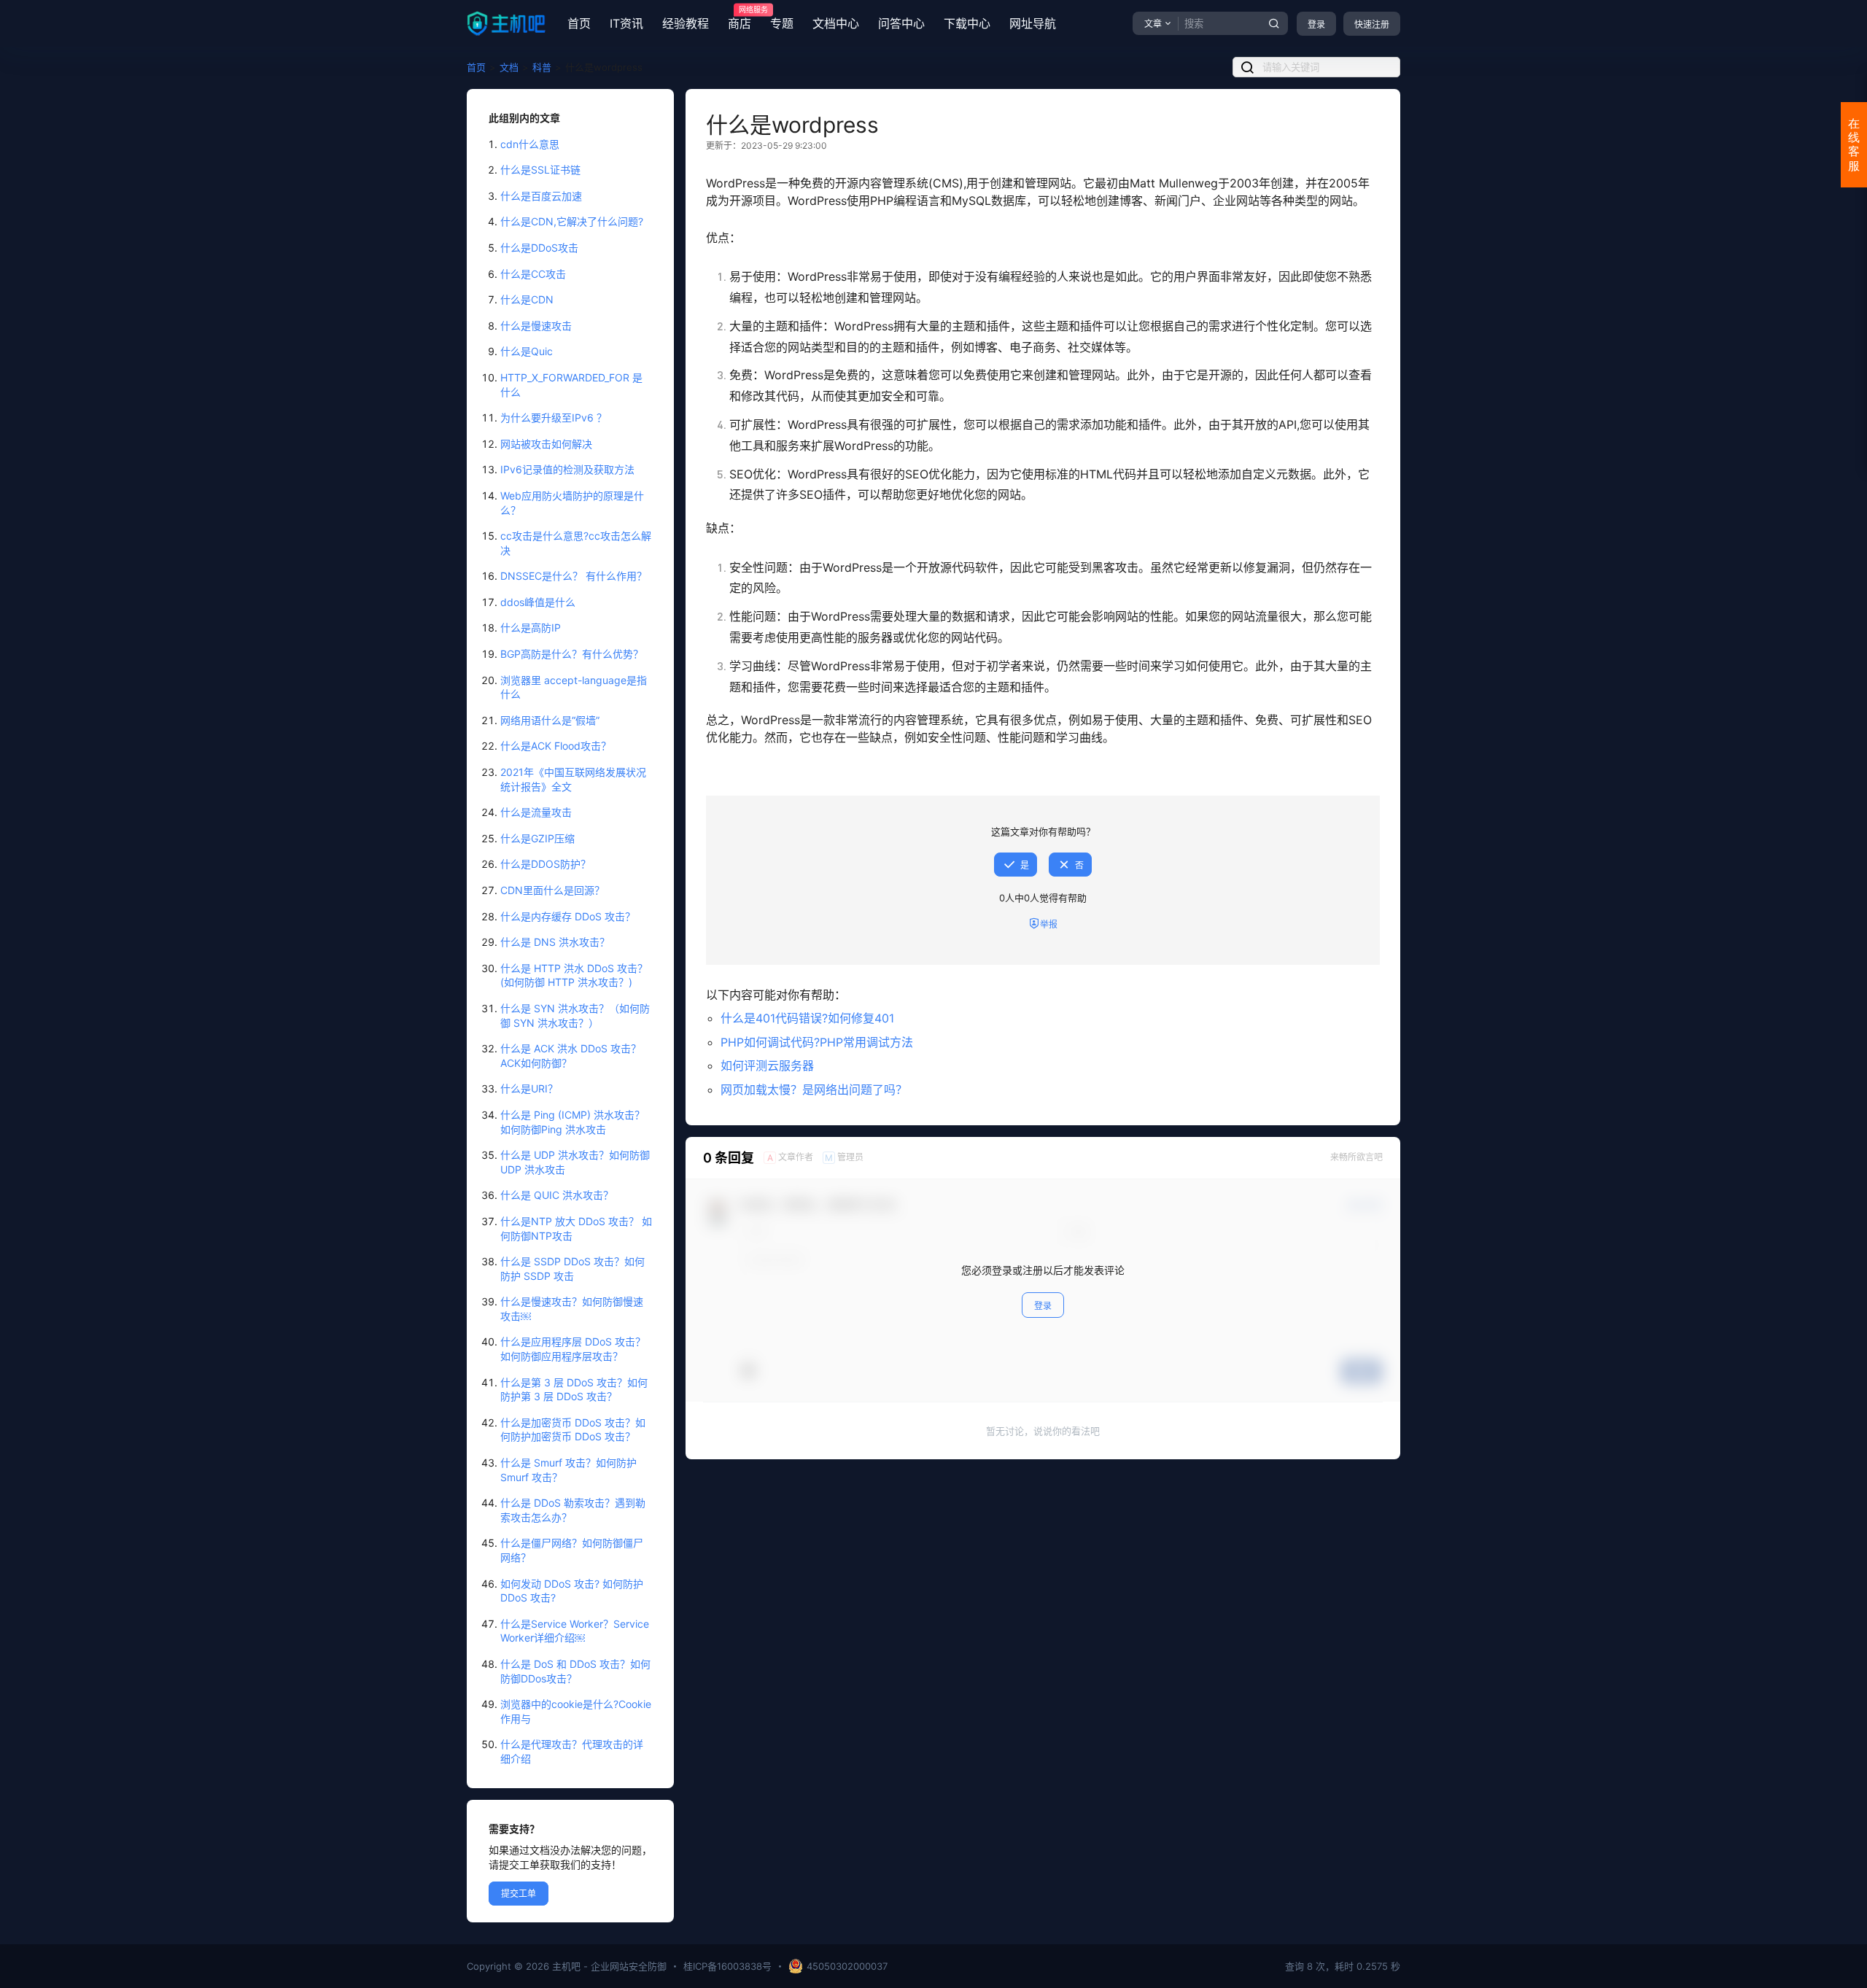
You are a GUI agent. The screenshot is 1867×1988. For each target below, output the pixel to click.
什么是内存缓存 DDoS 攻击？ (568, 916)
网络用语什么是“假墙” (550, 720)
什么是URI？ (529, 1088)
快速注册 (1372, 24)
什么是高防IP (531, 628)
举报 (1049, 924)
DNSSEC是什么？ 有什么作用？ (574, 576)
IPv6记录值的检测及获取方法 (567, 469)
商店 (740, 18)
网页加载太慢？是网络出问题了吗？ (814, 1090)
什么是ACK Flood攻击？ (556, 746)
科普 (542, 67)
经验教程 (686, 23)
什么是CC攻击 (533, 274)
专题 (782, 23)
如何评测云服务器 (767, 1065)
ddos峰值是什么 (538, 602)
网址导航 (1033, 23)
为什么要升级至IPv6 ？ (554, 418)
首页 (579, 23)
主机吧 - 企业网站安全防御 (608, 1966)
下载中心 (967, 23)
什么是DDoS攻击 (539, 248)
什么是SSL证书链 (540, 170)
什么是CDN (527, 299)
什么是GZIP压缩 (537, 838)
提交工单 (519, 1894)
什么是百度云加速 (541, 196)
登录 (1316, 24)
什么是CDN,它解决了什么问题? (572, 221)
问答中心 (901, 23)
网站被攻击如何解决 (546, 444)
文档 (509, 67)
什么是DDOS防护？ (546, 864)
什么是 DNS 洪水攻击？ (555, 942)
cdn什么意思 (530, 144)
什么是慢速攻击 (536, 326)
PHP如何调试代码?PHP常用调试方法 (817, 1042)
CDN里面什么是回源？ (552, 890)
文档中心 (836, 23)
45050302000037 (847, 1966)
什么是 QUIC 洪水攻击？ (557, 1195)
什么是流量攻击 (536, 812)
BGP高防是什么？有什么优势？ (572, 654)
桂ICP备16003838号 (727, 1966)
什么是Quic (527, 351)
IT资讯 (626, 23)
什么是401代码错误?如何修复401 (807, 1018)
